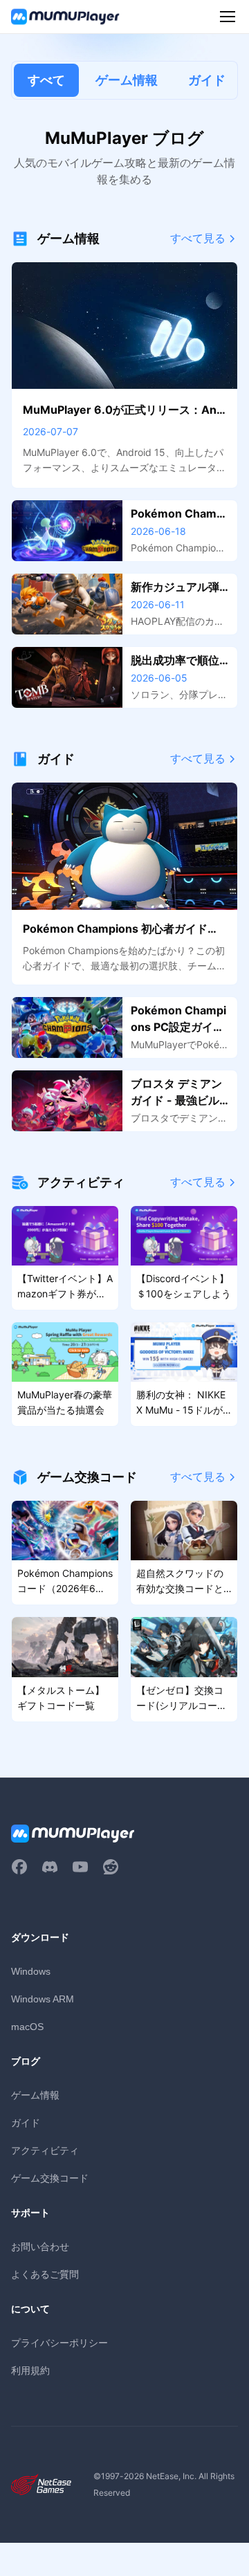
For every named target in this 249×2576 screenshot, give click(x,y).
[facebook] (19, 1867)
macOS (27, 2027)
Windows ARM (43, 1999)
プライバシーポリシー (59, 2342)
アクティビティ (45, 2150)
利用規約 (30, 2370)
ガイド (207, 80)
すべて (46, 80)
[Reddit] (111, 1867)
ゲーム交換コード (50, 2178)
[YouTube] (80, 1867)
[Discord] (50, 1867)
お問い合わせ (40, 2246)
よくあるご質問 (45, 2274)
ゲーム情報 (127, 80)
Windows (31, 1971)
